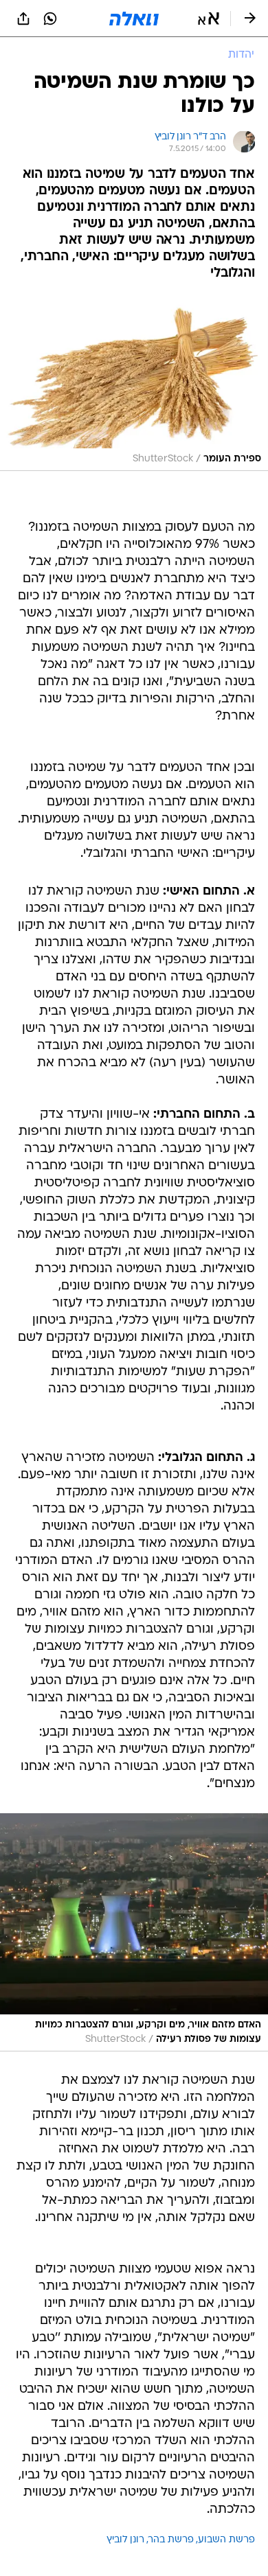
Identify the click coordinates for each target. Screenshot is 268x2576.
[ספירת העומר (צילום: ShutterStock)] (134, 384)
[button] (209, 19)
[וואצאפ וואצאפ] (50, 19)
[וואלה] (134, 19)
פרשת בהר (171, 2540)
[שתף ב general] (23, 19)
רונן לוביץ (125, 2540)
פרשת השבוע (226, 2540)
